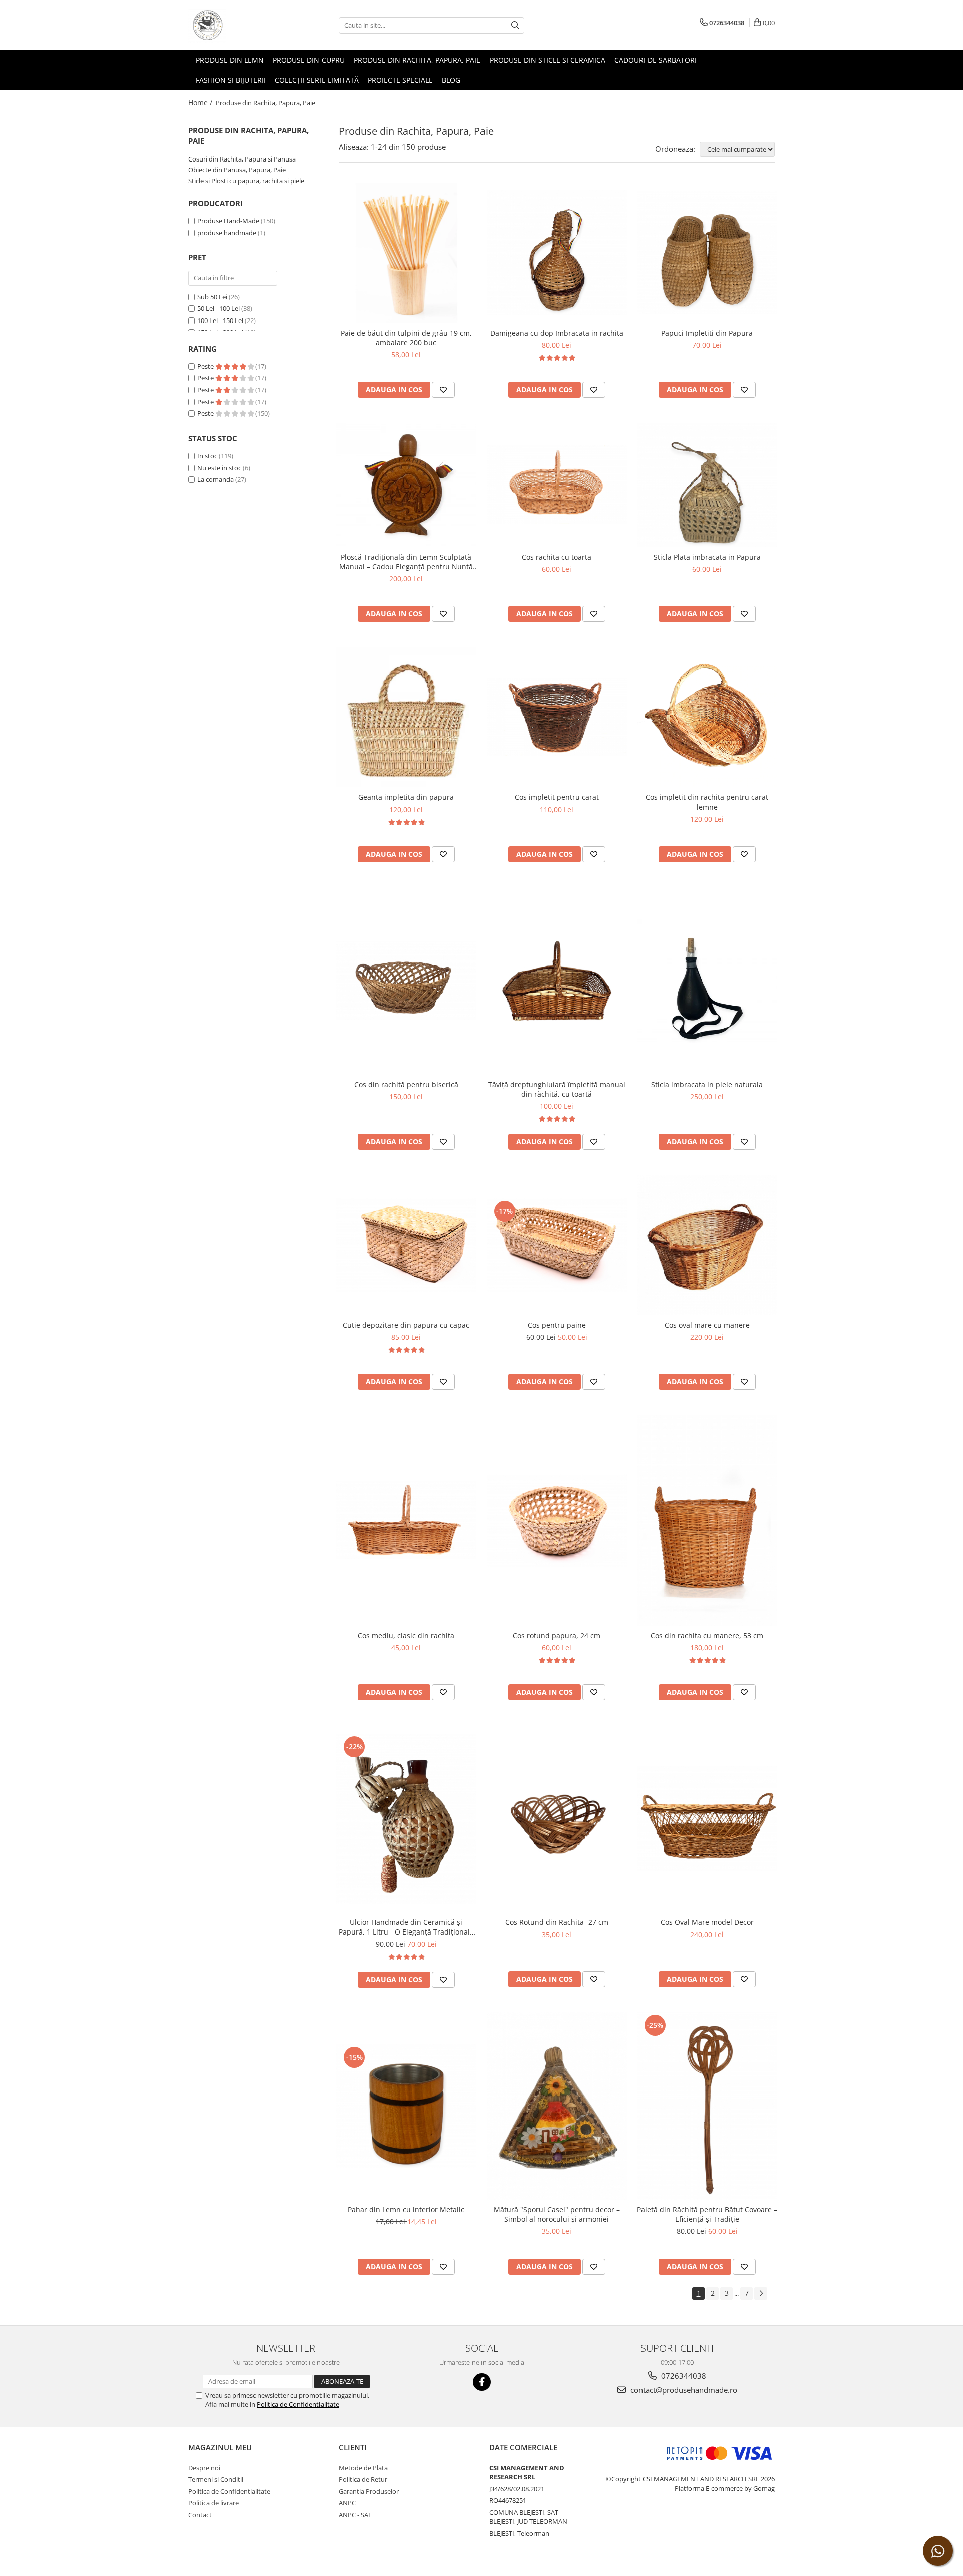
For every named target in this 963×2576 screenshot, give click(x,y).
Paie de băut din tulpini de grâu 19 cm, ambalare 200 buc (406, 338)
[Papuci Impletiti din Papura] (707, 253)
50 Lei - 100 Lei (218, 308)
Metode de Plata (363, 2468)
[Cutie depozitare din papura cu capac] (406, 1245)
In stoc (207, 456)
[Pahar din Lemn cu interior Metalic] (406, 2107)
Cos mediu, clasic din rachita (406, 1635)
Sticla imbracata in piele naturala (707, 1085)
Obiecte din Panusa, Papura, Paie (237, 170)
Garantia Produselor (369, 2491)
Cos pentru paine (557, 1325)
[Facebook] (482, 2382)
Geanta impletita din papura (406, 797)
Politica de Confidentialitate (298, 2404)
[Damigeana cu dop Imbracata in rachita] (557, 252)
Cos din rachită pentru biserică (406, 1085)
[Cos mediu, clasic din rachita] (406, 1520)
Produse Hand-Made (228, 221)
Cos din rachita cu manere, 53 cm (707, 1635)
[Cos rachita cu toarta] (557, 485)
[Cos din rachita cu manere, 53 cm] (707, 1520)
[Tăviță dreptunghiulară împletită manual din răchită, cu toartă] (557, 981)
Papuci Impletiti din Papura (707, 333)
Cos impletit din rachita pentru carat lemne (707, 802)
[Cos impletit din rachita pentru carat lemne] (707, 717)
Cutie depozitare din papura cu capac (406, 1325)
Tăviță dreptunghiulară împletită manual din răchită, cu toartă (557, 1089)
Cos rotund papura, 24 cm (556, 1635)
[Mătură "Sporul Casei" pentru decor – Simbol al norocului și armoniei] (557, 2106)
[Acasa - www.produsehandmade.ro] (238, 25)
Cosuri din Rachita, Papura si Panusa (242, 159)
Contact (200, 2515)
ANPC (347, 2503)
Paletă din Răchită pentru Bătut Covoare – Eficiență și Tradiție (707, 2214)
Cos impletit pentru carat (557, 797)
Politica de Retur (363, 2479)
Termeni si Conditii (216, 2479)
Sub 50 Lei (212, 297)
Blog (451, 80)
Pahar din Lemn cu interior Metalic (406, 2210)
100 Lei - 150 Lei (220, 320)
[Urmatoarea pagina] (761, 2293)
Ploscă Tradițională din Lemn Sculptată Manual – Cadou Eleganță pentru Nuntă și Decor (406, 562)
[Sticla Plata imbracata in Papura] (707, 485)
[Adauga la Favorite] (443, 390)
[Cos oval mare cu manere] (707, 1245)
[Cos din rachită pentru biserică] (406, 981)
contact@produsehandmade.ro (683, 2390)
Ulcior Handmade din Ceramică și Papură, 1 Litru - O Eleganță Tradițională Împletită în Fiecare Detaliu (406, 1927)
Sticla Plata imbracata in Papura (707, 557)
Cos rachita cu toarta (556, 557)
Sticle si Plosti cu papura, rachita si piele (246, 181)
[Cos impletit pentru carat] (557, 717)
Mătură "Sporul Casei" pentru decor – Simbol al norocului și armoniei (557, 2214)
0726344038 (683, 2376)
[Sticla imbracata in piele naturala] (707, 981)
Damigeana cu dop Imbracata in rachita (557, 333)
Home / (201, 103)
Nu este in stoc (219, 468)
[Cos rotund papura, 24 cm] (557, 1520)
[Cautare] (515, 25)
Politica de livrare (213, 2503)
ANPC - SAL (355, 2515)
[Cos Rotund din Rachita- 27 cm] (557, 1819)
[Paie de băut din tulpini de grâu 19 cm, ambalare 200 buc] (406, 253)
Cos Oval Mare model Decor (707, 1922)
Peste (206, 366)
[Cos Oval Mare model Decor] (707, 1819)
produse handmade (227, 233)
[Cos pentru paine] (557, 1245)
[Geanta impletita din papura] (406, 717)
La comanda (215, 479)
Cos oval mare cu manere (707, 1325)
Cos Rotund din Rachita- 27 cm (557, 1922)
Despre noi (204, 2468)
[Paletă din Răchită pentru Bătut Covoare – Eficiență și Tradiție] (707, 2106)
